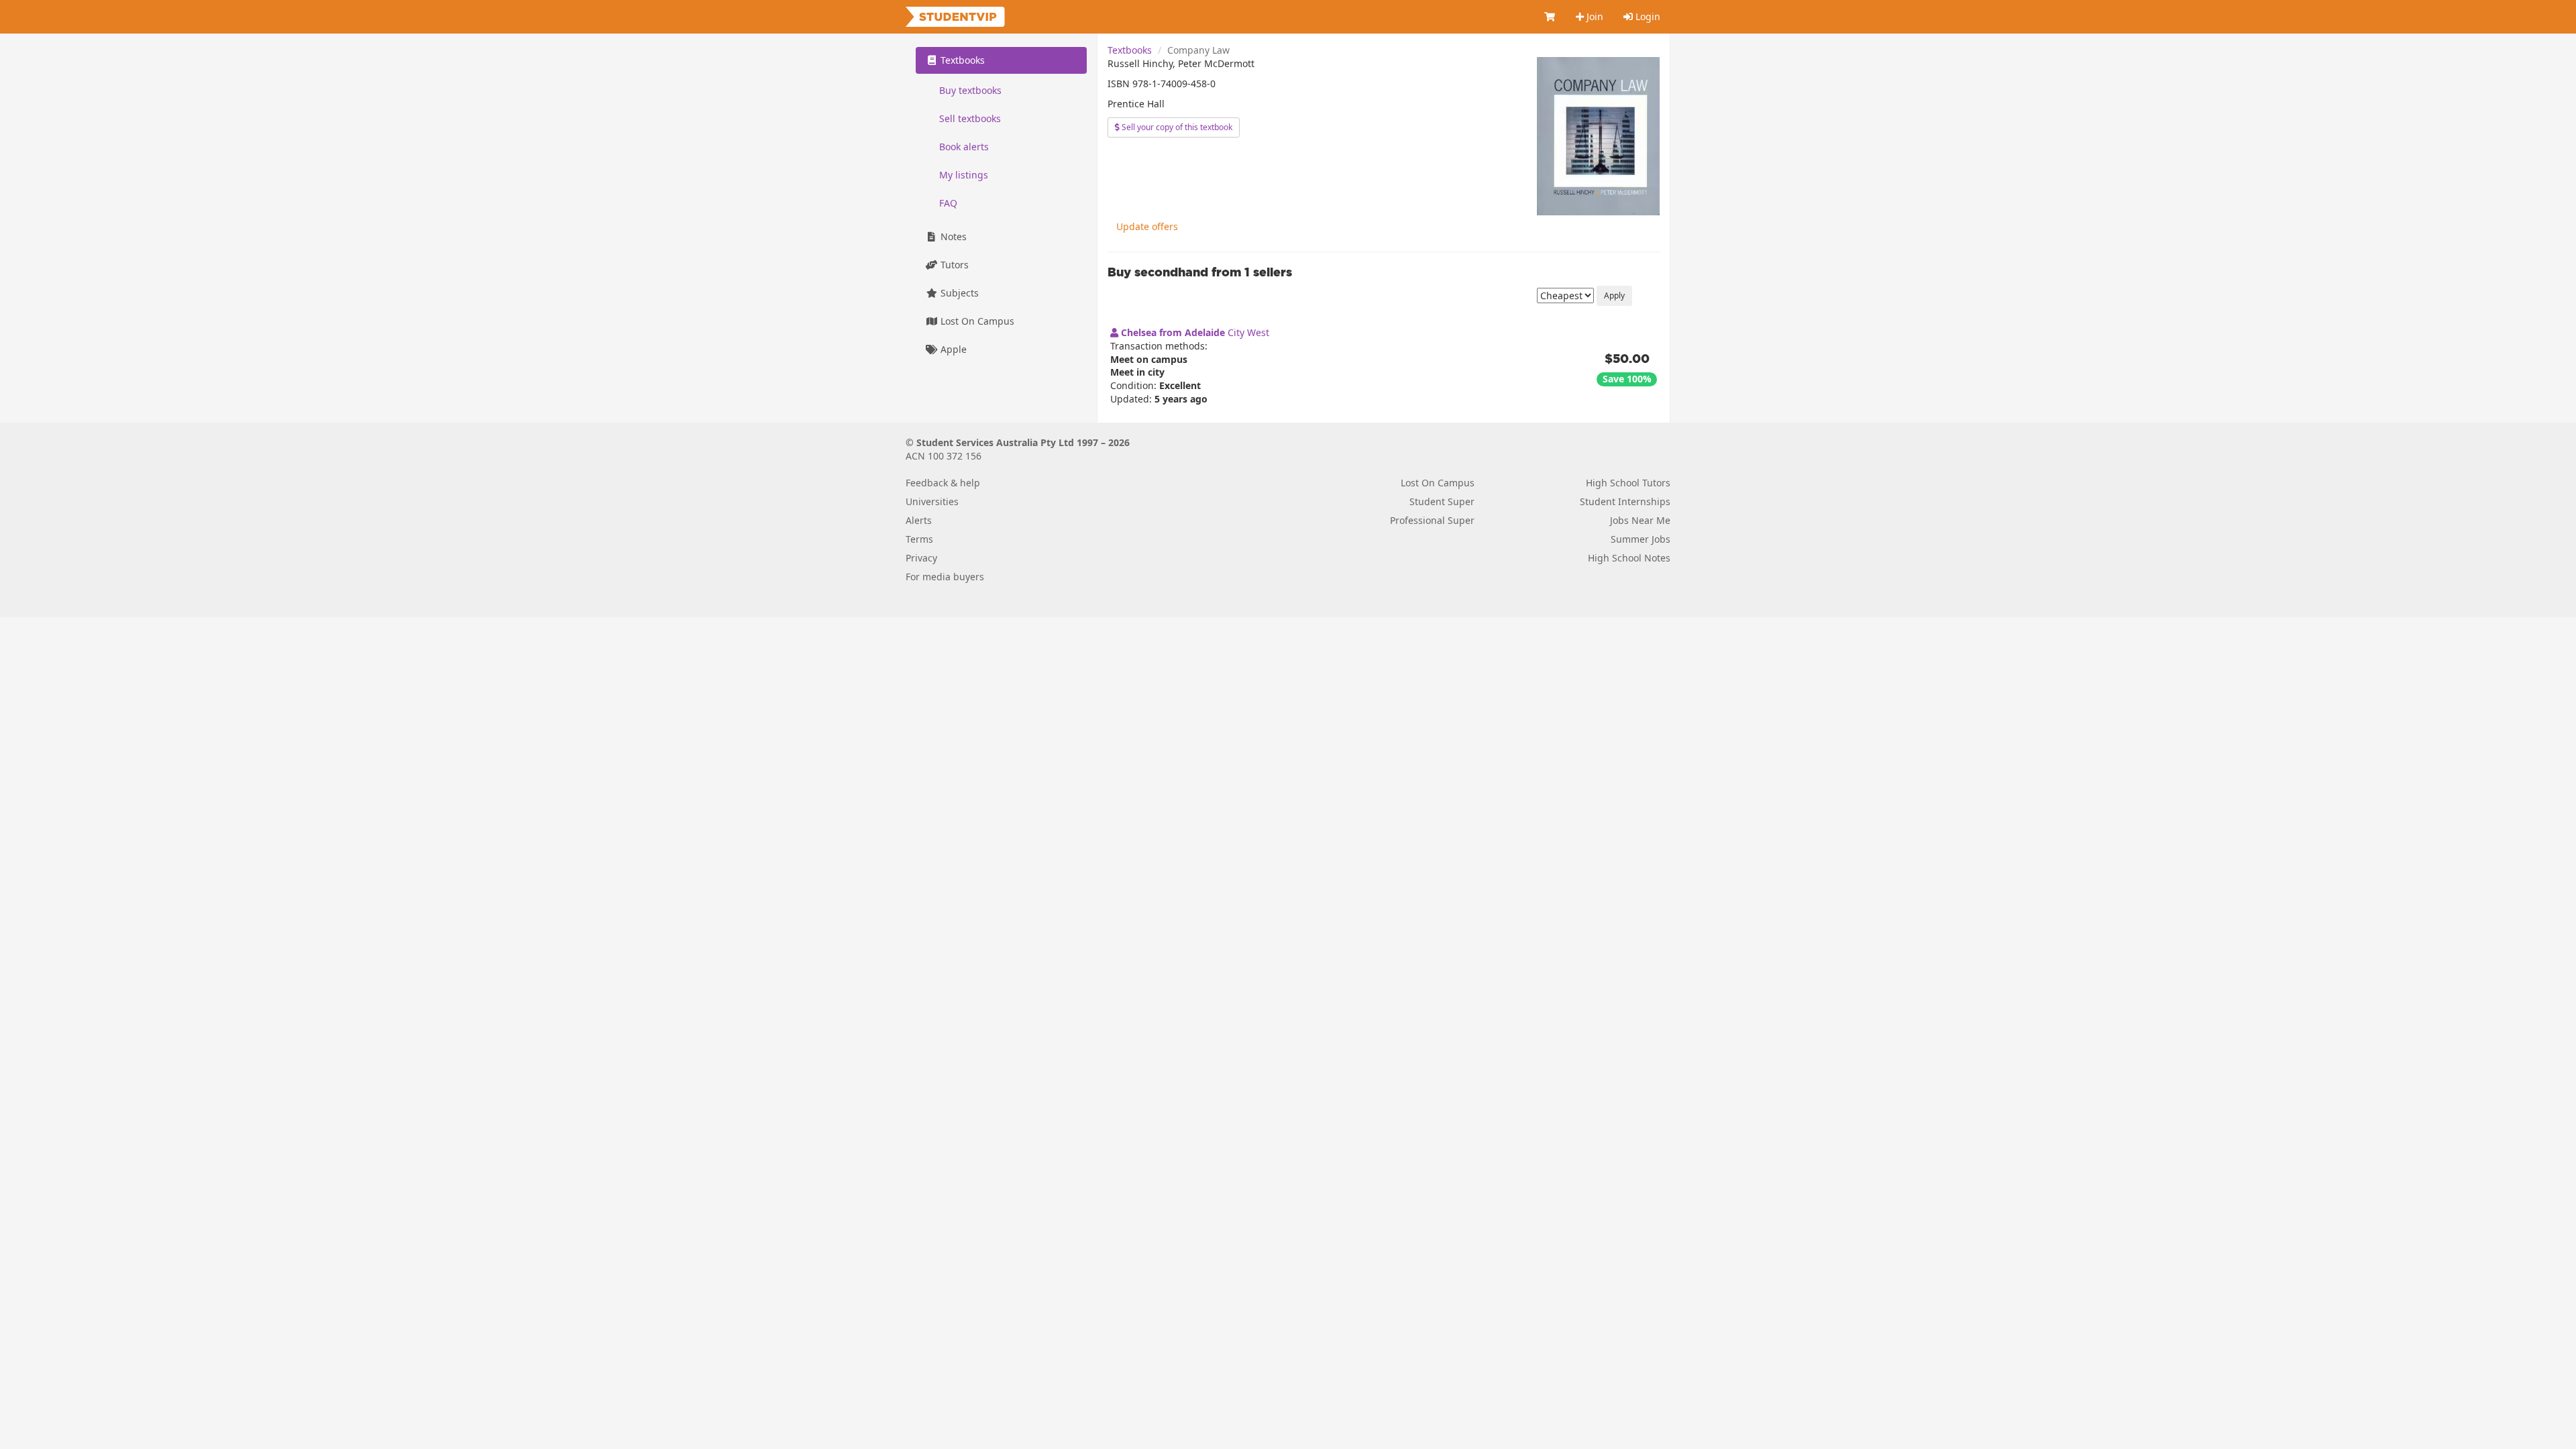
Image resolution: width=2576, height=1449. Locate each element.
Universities (932, 501)
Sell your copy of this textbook (1176, 127)
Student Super (1442, 501)
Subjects (958, 293)
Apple (952, 349)
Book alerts (964, 147)
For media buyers (945, 577)
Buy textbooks (970, 90)
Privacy (921, 558)
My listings (964, 175)
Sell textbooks (970, 118)
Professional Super (1432, 520)
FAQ (948, 203)
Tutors (953, 265)
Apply (1614, 296)
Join (1594, 16)
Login (1647, 16)
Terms (919, 539)
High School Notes (1629, 558)
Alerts (919, 520)
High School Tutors (1628, 483)
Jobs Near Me (1640, 520)
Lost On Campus (976, 321)
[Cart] (1550, 17)
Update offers (1147, 226)
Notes (952, 236)
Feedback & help (943, 483)
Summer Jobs (1641, 539)
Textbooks (1130, 50)
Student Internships (1625, 501)
